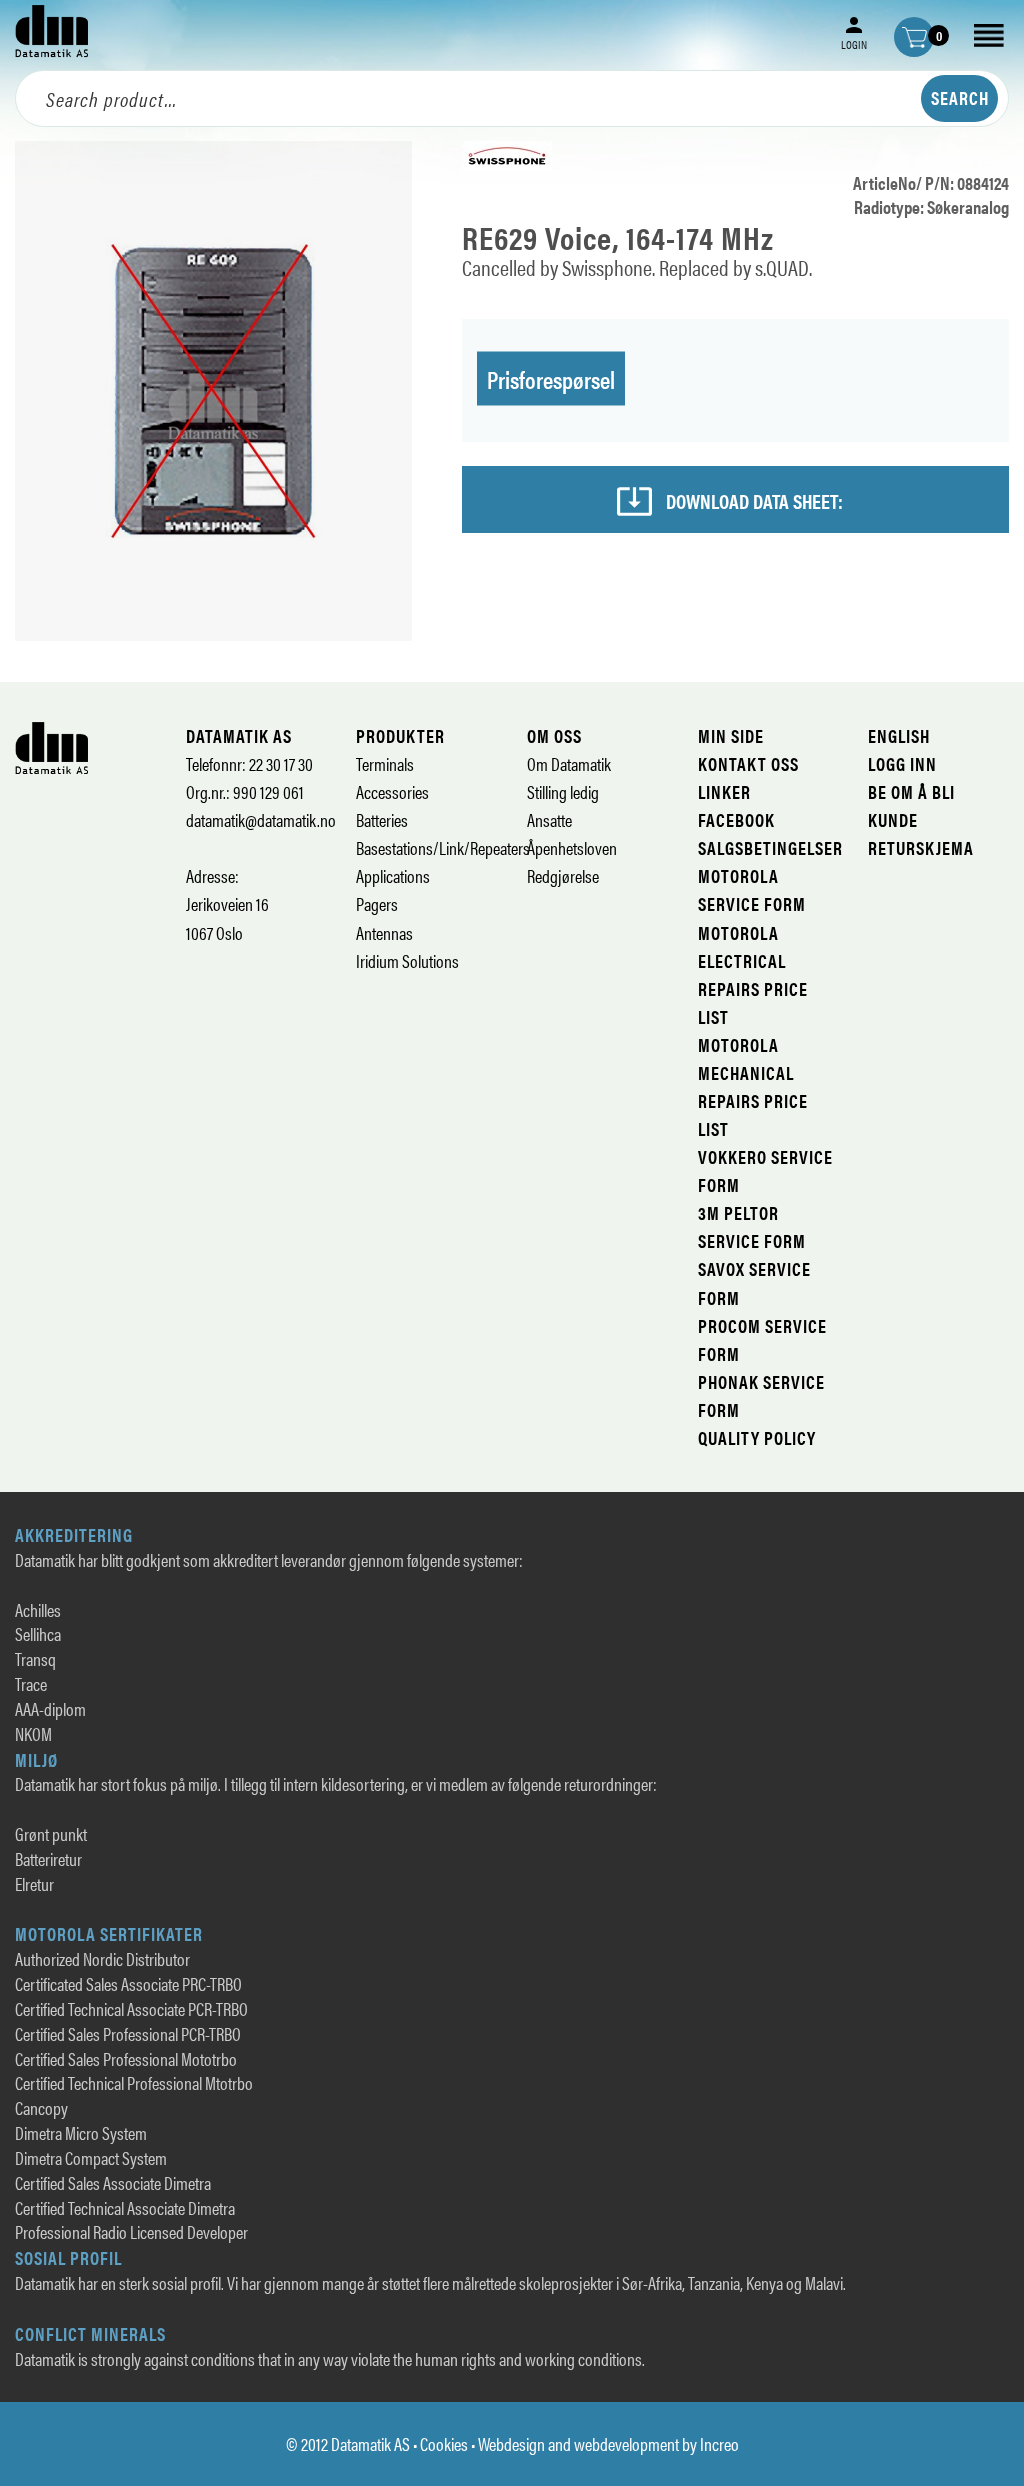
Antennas (384, 932)
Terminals (385, 763)
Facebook (736, 819)
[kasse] (914, 37)
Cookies (444, 2443)
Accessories (392, 791)
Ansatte (549, 819)
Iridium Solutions (407, 960)
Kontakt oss (748, 763)
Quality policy (757, 1437)
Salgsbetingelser (770, 847)
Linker (724, 791)
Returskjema (921, 847)
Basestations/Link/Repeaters (443, 847)
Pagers (377, 903)
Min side (731, 735)
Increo (719, 2443)
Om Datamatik (569, 763)
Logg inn (902, 763)
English (899, 735)
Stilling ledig (563, 791)
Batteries (382, 819)
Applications (393, 875)
